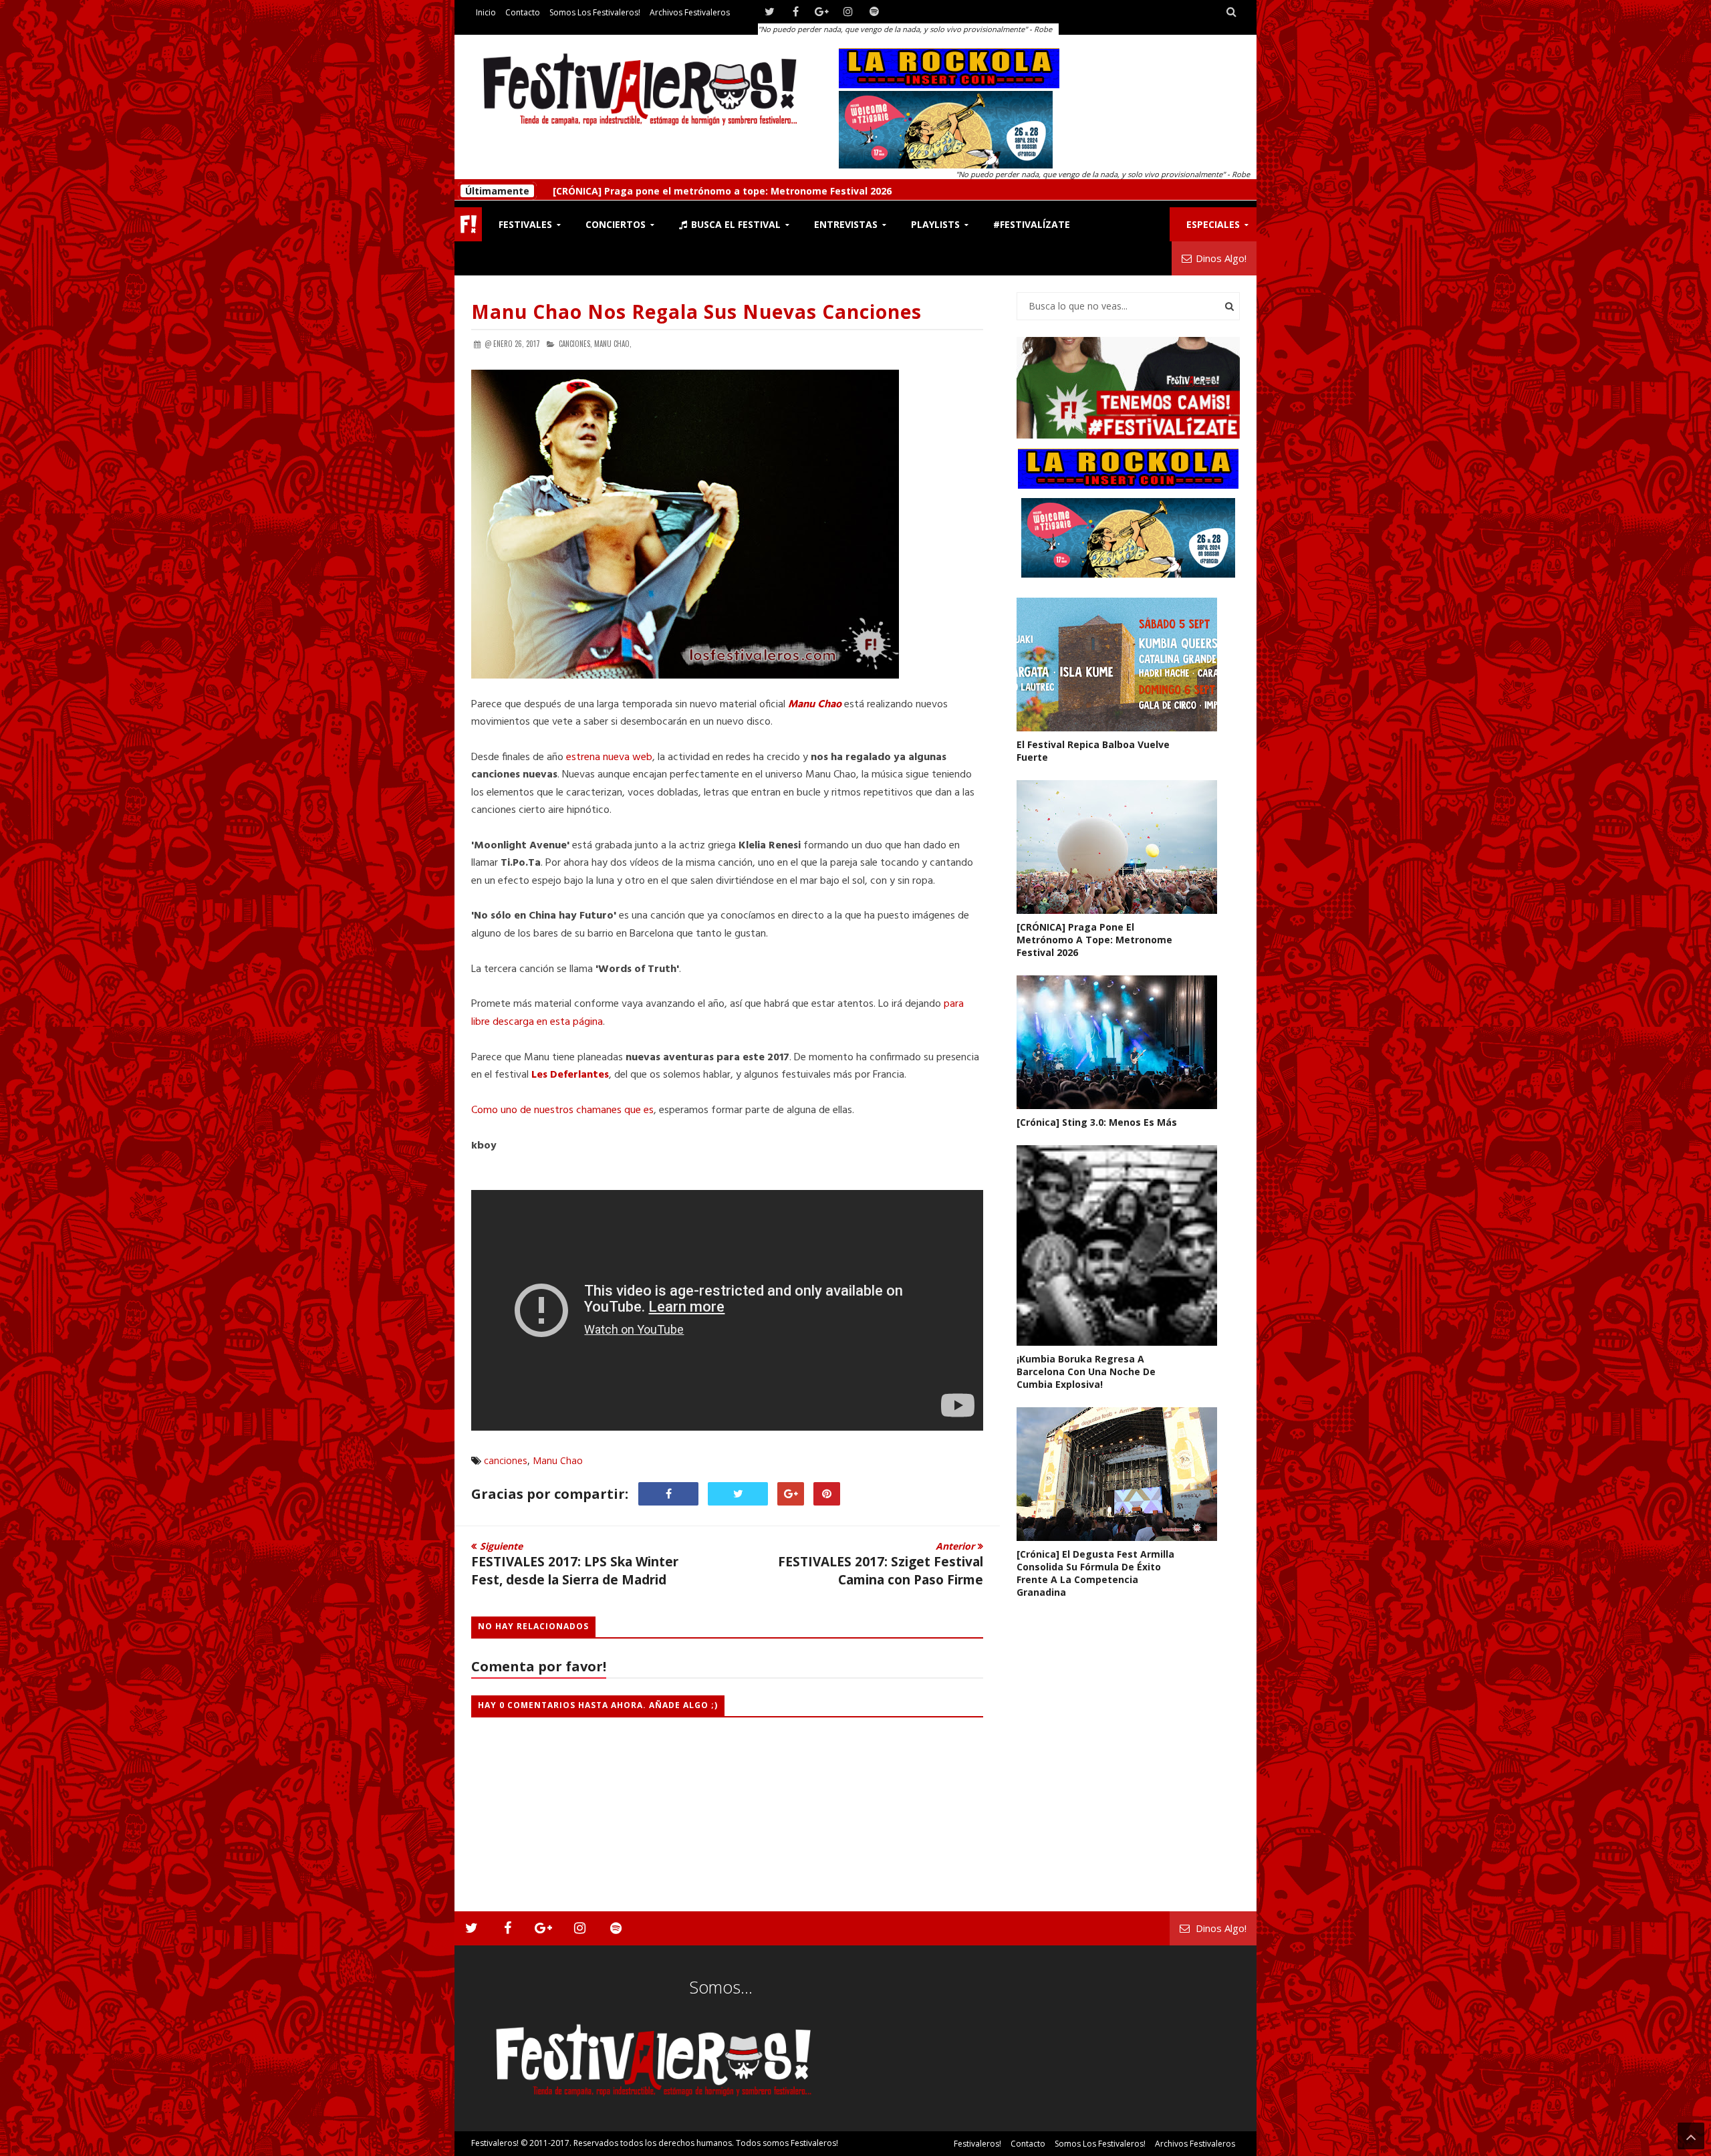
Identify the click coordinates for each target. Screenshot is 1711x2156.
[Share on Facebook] (668, 1494)
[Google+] (822, 12)
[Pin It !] (827, 1494)
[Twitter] (770, 12)
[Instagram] (848, 12)
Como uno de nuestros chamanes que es (562, 1110)
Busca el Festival (735, 224)
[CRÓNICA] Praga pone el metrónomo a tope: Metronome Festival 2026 (1094, 940)
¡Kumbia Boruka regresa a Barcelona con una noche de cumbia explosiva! (1086, 1371)
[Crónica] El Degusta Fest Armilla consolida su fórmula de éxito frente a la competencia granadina (1095, 1573)
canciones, (575, 344)
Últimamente (497, 190)
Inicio (486, 12)
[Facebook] (796, 12)
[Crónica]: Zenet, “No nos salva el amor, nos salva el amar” (691, 190)
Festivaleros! (495, 2143)
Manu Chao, (613, 344)
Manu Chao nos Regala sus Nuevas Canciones (696, 312)
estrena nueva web (609, 757)
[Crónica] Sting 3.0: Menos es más (1097, 1122)
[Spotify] (874, 12)
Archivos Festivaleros (690, 12)
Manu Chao (558, 1460)
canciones (506, 1460)
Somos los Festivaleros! (595, 12)
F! (468, 224)
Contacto (523, 12)
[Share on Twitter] (738, 1494)
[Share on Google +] (791, 1494)
